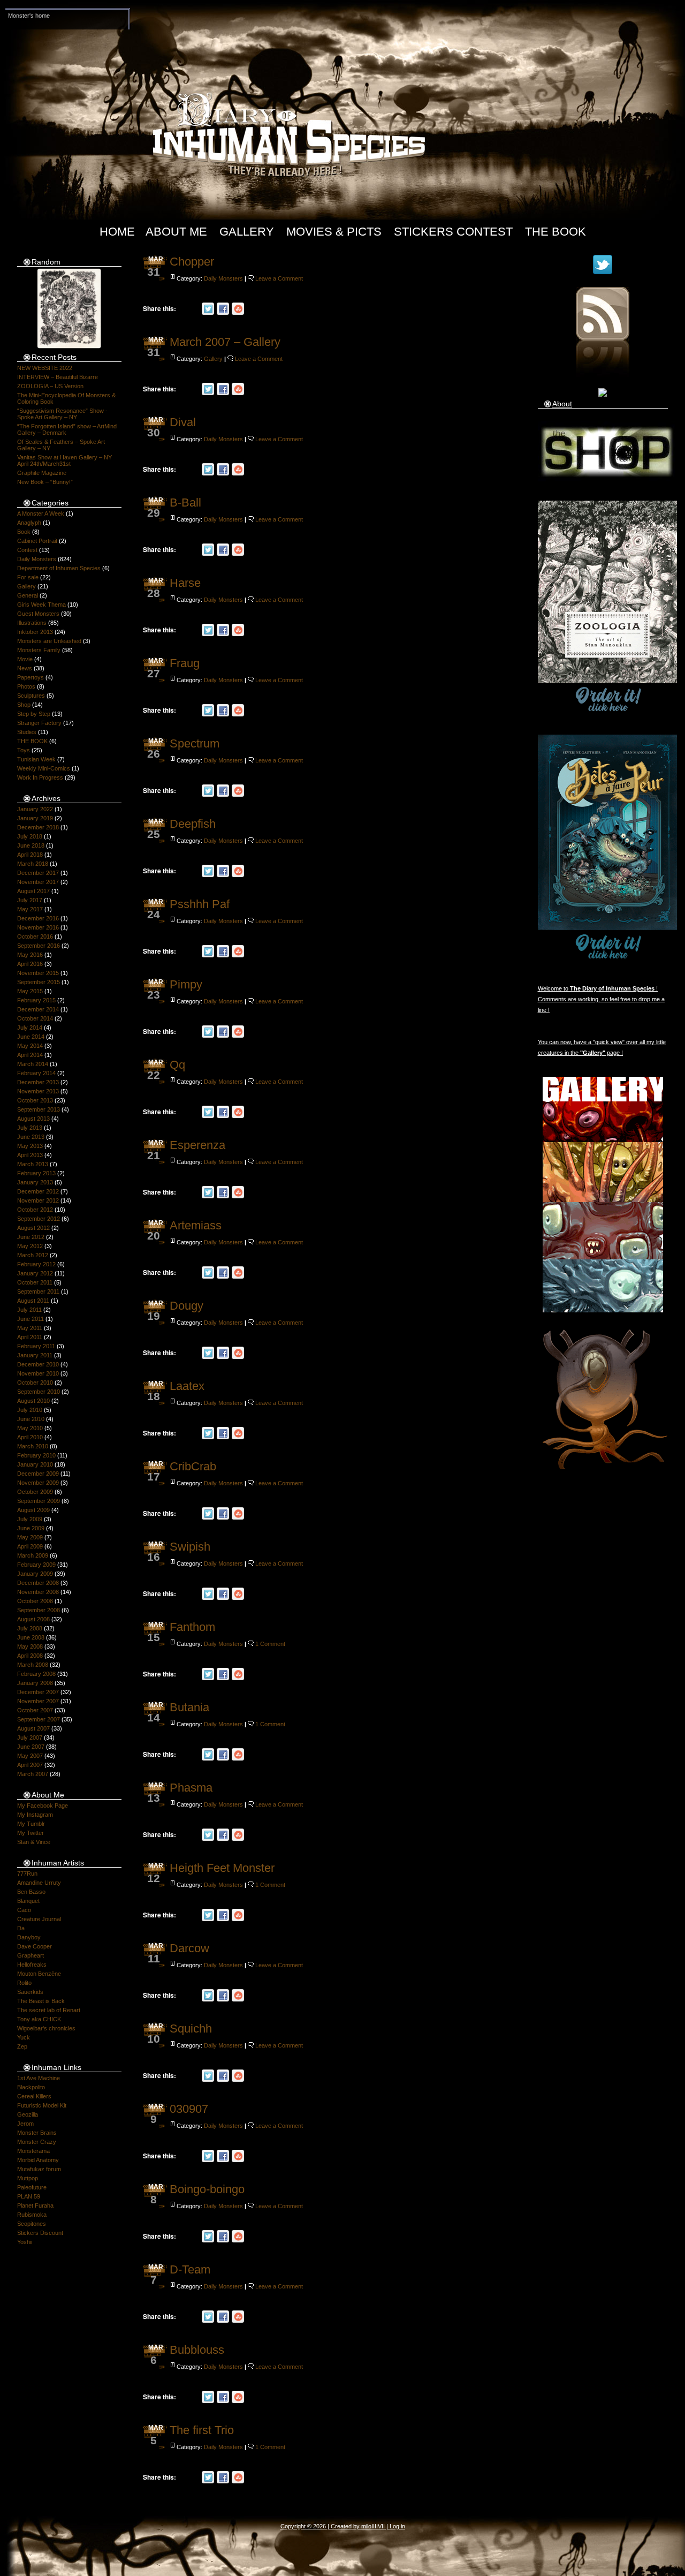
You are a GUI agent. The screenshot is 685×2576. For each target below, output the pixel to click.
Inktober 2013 (35, 632)
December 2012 (38, 1191)
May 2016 (30, 955)
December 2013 (38, 1082)
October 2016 (35, 936)
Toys (24, 750)
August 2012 (33, 1228)
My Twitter (31, 1833)
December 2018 (38, 827)
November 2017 (38, 882)
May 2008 (30, 1646)
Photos (26, 686)
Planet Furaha (35, 2205)
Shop (24, 705)
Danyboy (29, 1937)
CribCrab (193, 1466)
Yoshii (25, 2242)
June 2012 (31, 1237)
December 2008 (38, 1583)
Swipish (190, 1547)
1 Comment (270, 1644)
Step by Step (34, 714)
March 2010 (33, 1446)
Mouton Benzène (39, 1974)
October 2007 (35, 1710)
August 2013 (33, 1119)
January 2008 (35, 1683)
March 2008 (33, 1665)
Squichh (191, 2029)
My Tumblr (31, 1824)
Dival (183, 422)
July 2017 (30, 900)
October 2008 (35, 1601)
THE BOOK (32, 741)
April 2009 (30, 1546)
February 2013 (36, 1173)
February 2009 (36, 1565)
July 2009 (30, 1519)
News (25, 668)
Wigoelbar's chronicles (46, 2028)
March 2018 (33, 864)
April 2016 (30, 964)
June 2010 (31, 1419)
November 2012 (38, 1200)
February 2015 (36, 1000)
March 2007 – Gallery (225, 342)
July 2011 (29, 1310)
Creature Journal (39, 1919)
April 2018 (30, 855)
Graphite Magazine (42, 473)
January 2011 (35, 1355)
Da (21, 1928)
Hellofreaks (32, 1965)
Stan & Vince (34, 1842)
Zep (22, 2046)
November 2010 (38, 1373)
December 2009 (38, 1474)
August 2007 (33, 1728)
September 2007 (39, 1719)
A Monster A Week (41, 513)
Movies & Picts (334, 232)
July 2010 (30, 1410)
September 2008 (39, 1610)
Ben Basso (31, 1892)
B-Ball (185, 503)
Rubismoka (32, 2215)
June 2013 (31, 1137)
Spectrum (195, 743)
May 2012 (30, 1246)
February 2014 (36, 1073)
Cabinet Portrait (37, 541)
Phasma (191, 1788)
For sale (28, 577)
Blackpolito (31, 2087)
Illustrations (32, 623)
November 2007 (38, 1701)
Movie (25, 659)
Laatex (187, 1386)
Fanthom (192, 1627)
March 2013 (33, 1164)
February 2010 (36, 1455)
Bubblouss (197, 2350)
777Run (27, 1874)
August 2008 (33, 1619)
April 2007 (30, 1765)
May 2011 (30, 1328)
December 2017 (38, 873)
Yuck (24, 2037)
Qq (177, 1065)
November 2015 (38, 973)
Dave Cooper (35, 1946)
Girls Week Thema (41, 605)
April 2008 (30, 1656)
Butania (189, 1707)
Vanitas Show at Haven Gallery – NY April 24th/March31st (64, 460)
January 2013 (35, 1182)
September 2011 (38, 1291)
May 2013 (30, 1146)
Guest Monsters (38, 614)
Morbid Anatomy (38, 2160)
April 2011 (30, 1337)
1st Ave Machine (39, 2078)
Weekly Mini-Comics (44, 768)
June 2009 (31, 1528)
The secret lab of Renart (49, 2010)
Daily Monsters (37, 559)
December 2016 (38, 918)
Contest (27, 550)
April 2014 (30, 1055)
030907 (189, 2109)
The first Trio (202, 2430)
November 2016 (38, 927)
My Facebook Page (43, 1806)
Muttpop (28, 2178)
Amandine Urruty (39, 1883)
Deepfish (193, 824)
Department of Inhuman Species (59, 568)
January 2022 (35, 809)
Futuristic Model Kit (42, 2105)
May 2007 (30, 1756)
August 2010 (33, 1401)
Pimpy (186, 984)
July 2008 (30, 1628)
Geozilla (28, 2114)
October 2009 (35, 1492)
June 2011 (31, 1319)
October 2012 (35, 1210)
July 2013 (30, 1128)
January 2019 (35, 818)
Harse (185, 583)
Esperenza (197, 1145)
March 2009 (33, 1555)
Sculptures (31, 696)
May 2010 (30, 1428)
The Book (555, 232)
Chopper (192, 262)
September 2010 (39, 1392)
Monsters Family (39, 650)
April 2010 (30, 1437)
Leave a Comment (279, 278)
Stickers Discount (40, 2233)
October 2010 (35, 1383)
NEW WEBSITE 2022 (45, 368)
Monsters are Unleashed (49, 641)
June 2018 (31, 845)
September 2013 (39, 1109)
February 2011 (36, 1346)
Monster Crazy (37, 2142)
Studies (27, 732)
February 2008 (36, 1674)
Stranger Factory (39, 723)
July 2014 (30, 1028)
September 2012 (39, 1219)
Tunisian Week (36, 759)
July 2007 (30, 1738)
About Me (176, 232)
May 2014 (30, 1046)
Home (117, 232)
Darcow (189, 1948)
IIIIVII (378, 2526)
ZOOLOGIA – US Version (50, 386)
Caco (24, 1910)
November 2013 (38, 1091)
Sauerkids (30, 1992)
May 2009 (30, 1537)
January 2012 (35, 1273)
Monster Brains (37, 2133)
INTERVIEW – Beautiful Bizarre (58, 377)
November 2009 (38, 1483)
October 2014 (35, 1018)
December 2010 (38, 1364)
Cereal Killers (34, 2096)
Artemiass (196, 1225)
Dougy (187, 1306)
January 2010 (35, 1464)
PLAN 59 (29, 2196)
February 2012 (36, 1264)
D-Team (190, 2269)
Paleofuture (32, 2187)
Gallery (247, 232)
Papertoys (31, 677)
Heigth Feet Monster (222, 1868)
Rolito (24, 1983)
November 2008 (38, 1592)
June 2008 (31, 1637)
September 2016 (39, 946)
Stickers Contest (453, 232)
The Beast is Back (41, 2001)
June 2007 (31, 1747)
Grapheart (31, 1955)
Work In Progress (40, 777)
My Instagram (35, 1815)
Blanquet (28, 1901)
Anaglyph (29, 523)
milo (366, 2526)
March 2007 (33, 1774)
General (28, 595)
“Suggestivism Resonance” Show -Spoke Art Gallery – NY (62, 414)
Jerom (25, 2124)
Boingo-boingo (207, 2189)
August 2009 (33, 1510)
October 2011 (35, 1282)
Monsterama (33, 2151)
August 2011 (33, 1301)
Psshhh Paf (200, 904)
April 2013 (30, 1155)
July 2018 (30, 836)
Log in (397, 2526)
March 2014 (33, 1064)
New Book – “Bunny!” (45, 482)
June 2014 (31, 1037)
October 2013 (35, 1100)
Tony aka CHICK (39, 2019)
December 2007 (38, 1692)
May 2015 (30, 991)
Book (24, 532)
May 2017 (30, 909)
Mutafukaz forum (39, 2169)
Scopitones (32, 2224)
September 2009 (39, 1501)
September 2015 (39, 982)
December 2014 (38, 1009)
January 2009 (35, 1574)
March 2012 (33, 1255)
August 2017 (33, 891)
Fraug (185, 663)
